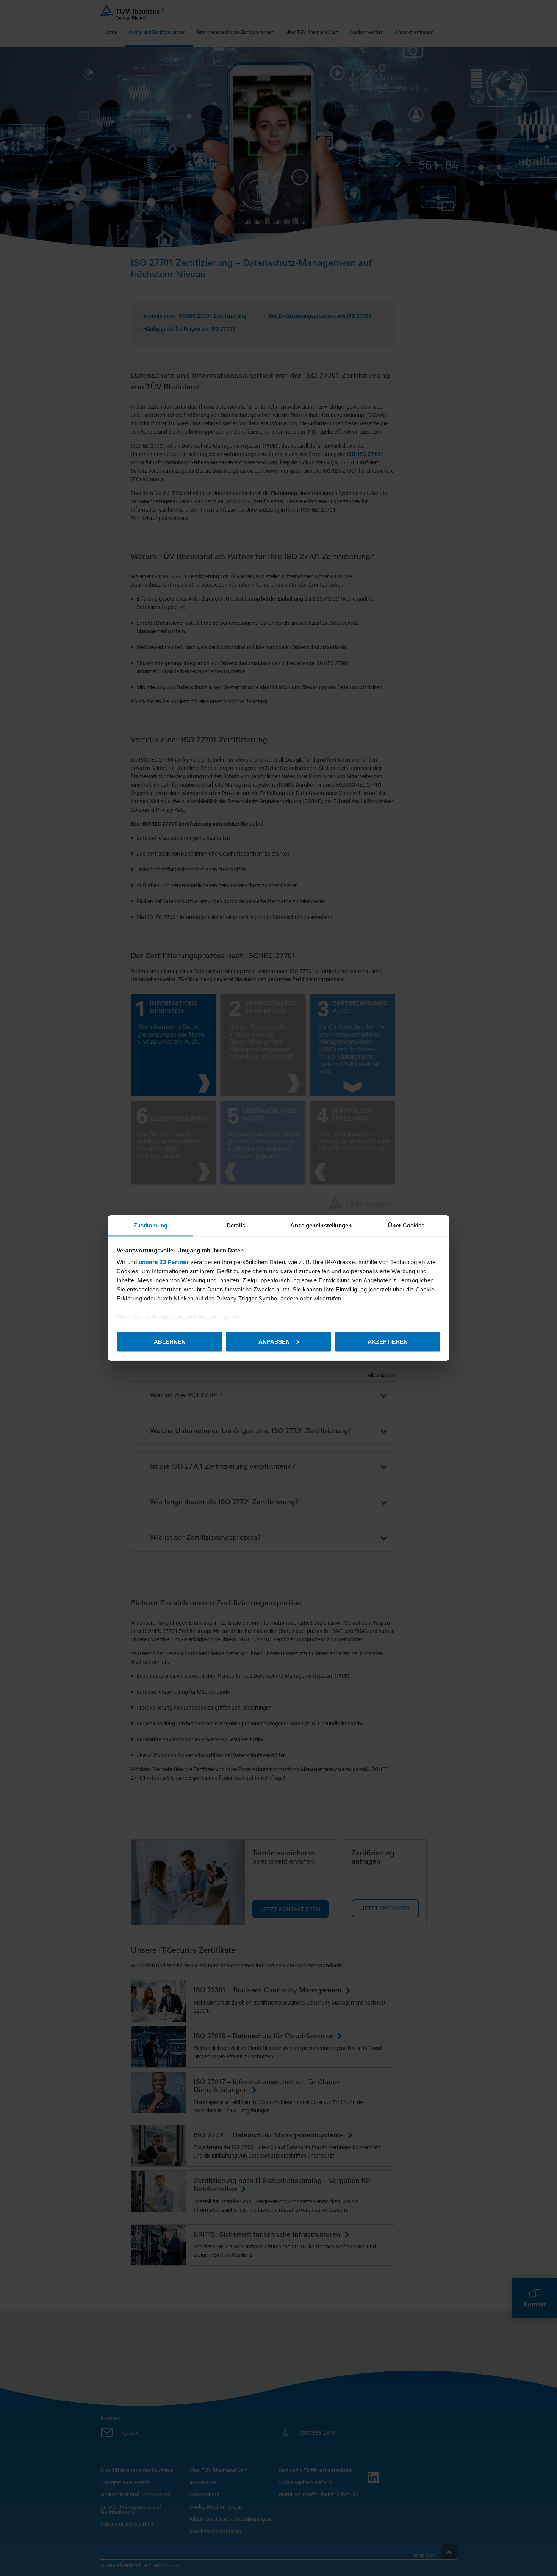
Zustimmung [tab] (151, 1225)
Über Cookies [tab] (406, 1225)
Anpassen (274, 1341)
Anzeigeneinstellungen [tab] (321, 1225)
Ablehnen (170, 1341)
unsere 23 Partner (164, 1262)
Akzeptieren (388, 1341)
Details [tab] (236, 1225)
